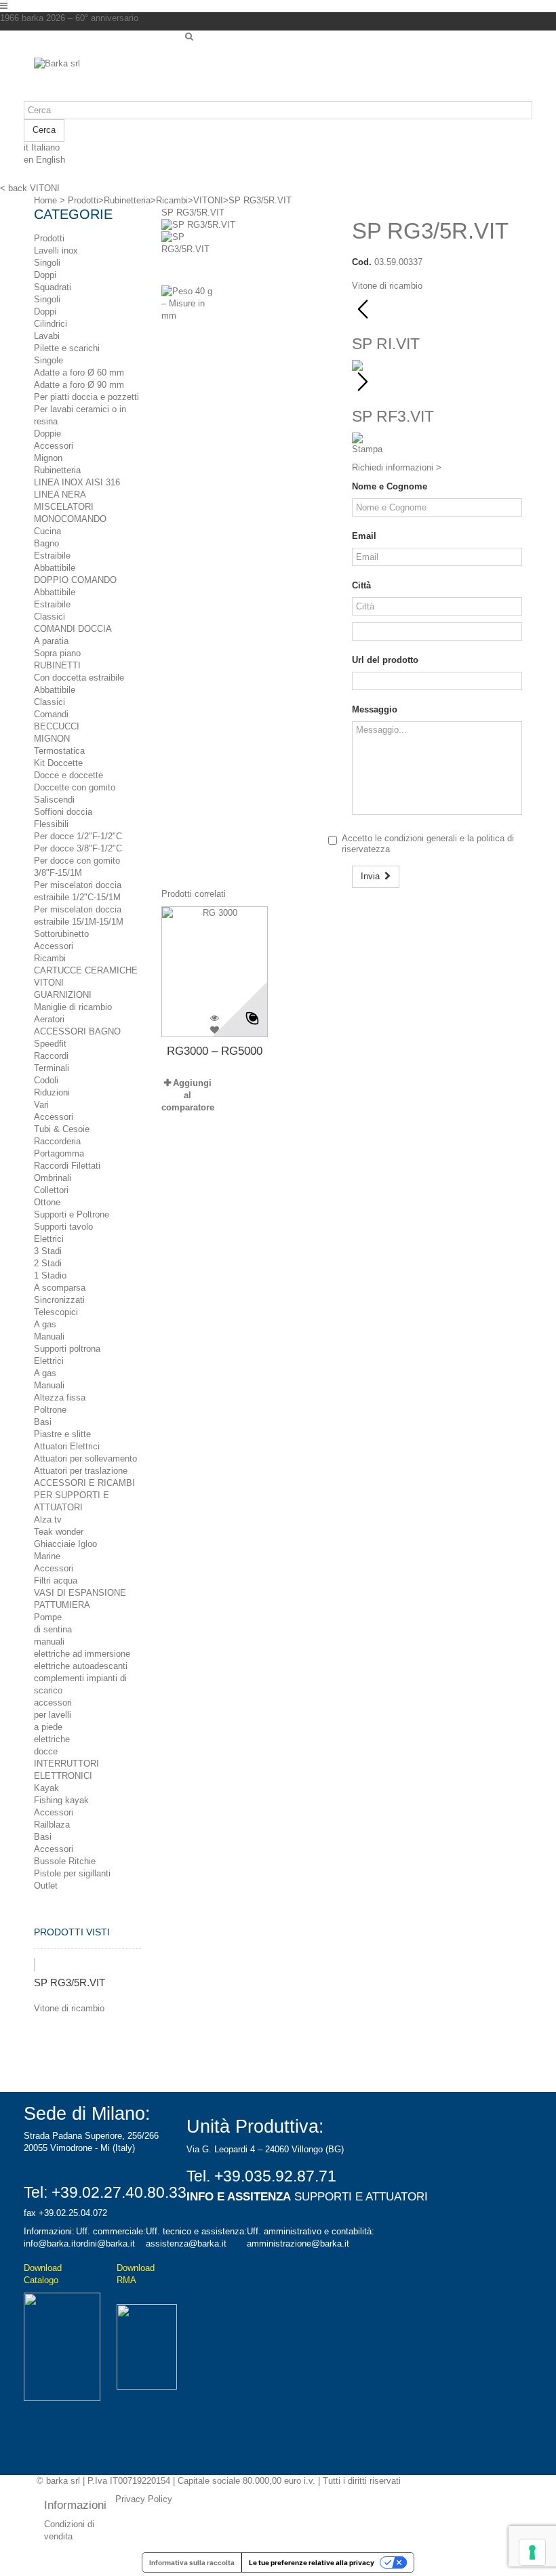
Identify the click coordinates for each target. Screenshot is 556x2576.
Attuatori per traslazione (81, 1471)
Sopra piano (57, 653)
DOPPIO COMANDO (75, 580)
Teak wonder (59, 1532)
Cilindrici (51, 324)
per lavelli (53, 1715)
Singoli (47, 263)
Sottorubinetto (61, 934)
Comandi (51, 714)
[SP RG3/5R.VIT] (198, 225)
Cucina (47, 531)
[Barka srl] (104, 79)
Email (364, 536)
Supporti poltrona (67, 1349)
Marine (47, 1556)
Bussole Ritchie (65, 1861)
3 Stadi (48, 1251)
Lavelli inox (56, 250)
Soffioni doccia (63, 812)
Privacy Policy (144, 2499)
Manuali (49, 1336)
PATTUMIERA (62, 1605)
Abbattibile (55, 568)
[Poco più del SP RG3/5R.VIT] (35, 1965)
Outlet (46, 1886)
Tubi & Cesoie (62, 1129)
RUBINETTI (57, 665)
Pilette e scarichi (67, 348)
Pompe (48, 1617)
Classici (49, 617)
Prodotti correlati (194, 894)
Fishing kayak (61, 1800)
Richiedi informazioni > (397, 467)
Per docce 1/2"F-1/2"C (78, 836)
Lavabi (47, 336)
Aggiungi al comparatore (188, 1095)
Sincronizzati (59, 1300)
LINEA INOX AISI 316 (77, 482)
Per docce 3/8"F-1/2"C (78, 848)
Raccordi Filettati (67, 1166)
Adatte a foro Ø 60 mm (79, 373)
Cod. (362, 262)
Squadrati (53, 287)
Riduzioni (52, 1092)
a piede (48, 1727)
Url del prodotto (385, 660)
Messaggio (375, 709)
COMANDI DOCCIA (73, 629)
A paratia (51, 641)
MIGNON (52, 739)
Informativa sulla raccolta (192, 2562)
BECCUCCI (57, 726)
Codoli (46, 1080)
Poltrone (50, 1410)
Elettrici (49, 1239)
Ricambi (50, 958)
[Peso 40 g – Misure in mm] (246, 313)
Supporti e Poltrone (72, 1214)
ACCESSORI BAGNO (77, 1031)
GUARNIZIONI (63, 995)
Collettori (51, 1190)
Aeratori (49, 1019)
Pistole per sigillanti (72, 1873)
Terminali (52, 1068)
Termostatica (59, 751)
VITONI (49, 983)
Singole (48, 360)
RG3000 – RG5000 (215, 1051)
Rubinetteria (57, 470)
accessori (53, 1703)
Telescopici (56, 1312)
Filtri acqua (56, 1581)
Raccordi (51, 1056)
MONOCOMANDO (70, 519)
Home (45, 200)
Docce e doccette (68, 775)
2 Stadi (48, 1263)
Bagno (46, 543)
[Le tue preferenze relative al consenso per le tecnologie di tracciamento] (532, 2552)
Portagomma (59, 1153)
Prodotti (49, 238)
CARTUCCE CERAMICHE (86, 970)
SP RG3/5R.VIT (69, 1983)
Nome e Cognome (390, 486)
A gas (45, 1324)
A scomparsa (60, 1288)
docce (46, 1751)
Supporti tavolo (63, 1227)
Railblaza (52, 1825)
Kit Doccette (58, 763)
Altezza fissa (60, 1397)
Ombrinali (53, 1178)
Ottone (47, 1202)
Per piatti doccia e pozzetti (86, 397)
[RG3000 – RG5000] (215, 960)
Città (361, 585)
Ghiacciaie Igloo (65, 1544)
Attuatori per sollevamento (85, 1458)
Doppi (45, 275)
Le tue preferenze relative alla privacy (312, 2562)
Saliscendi (54, 800)
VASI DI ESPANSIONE (80, 1593)
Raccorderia (57, 1141)
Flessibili (51, 824)
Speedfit (50, 1044)
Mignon (48, 458)
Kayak (46, 1788)
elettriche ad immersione (82, 1654)
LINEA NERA (60, 495)
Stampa (367, 449)
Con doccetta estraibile (79, 678)
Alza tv (48, 1520)
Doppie (47, 434)
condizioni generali (421, 838)
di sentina (53, 1629)
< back (14, 188)
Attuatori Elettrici (67, 1446)
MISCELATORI (64, 507)
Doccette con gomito (75, 787)
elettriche (52, 1739)
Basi (43, 1422)
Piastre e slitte (62, 1434)
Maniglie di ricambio (73, 1007)
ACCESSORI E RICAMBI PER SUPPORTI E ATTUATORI (84, 1495)
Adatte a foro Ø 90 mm (79, 385)
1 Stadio (50, 1275)
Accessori (54, 446)
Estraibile (52, 556)
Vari (41, 1105)
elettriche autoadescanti (81, 1666)
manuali (49, 1642)
